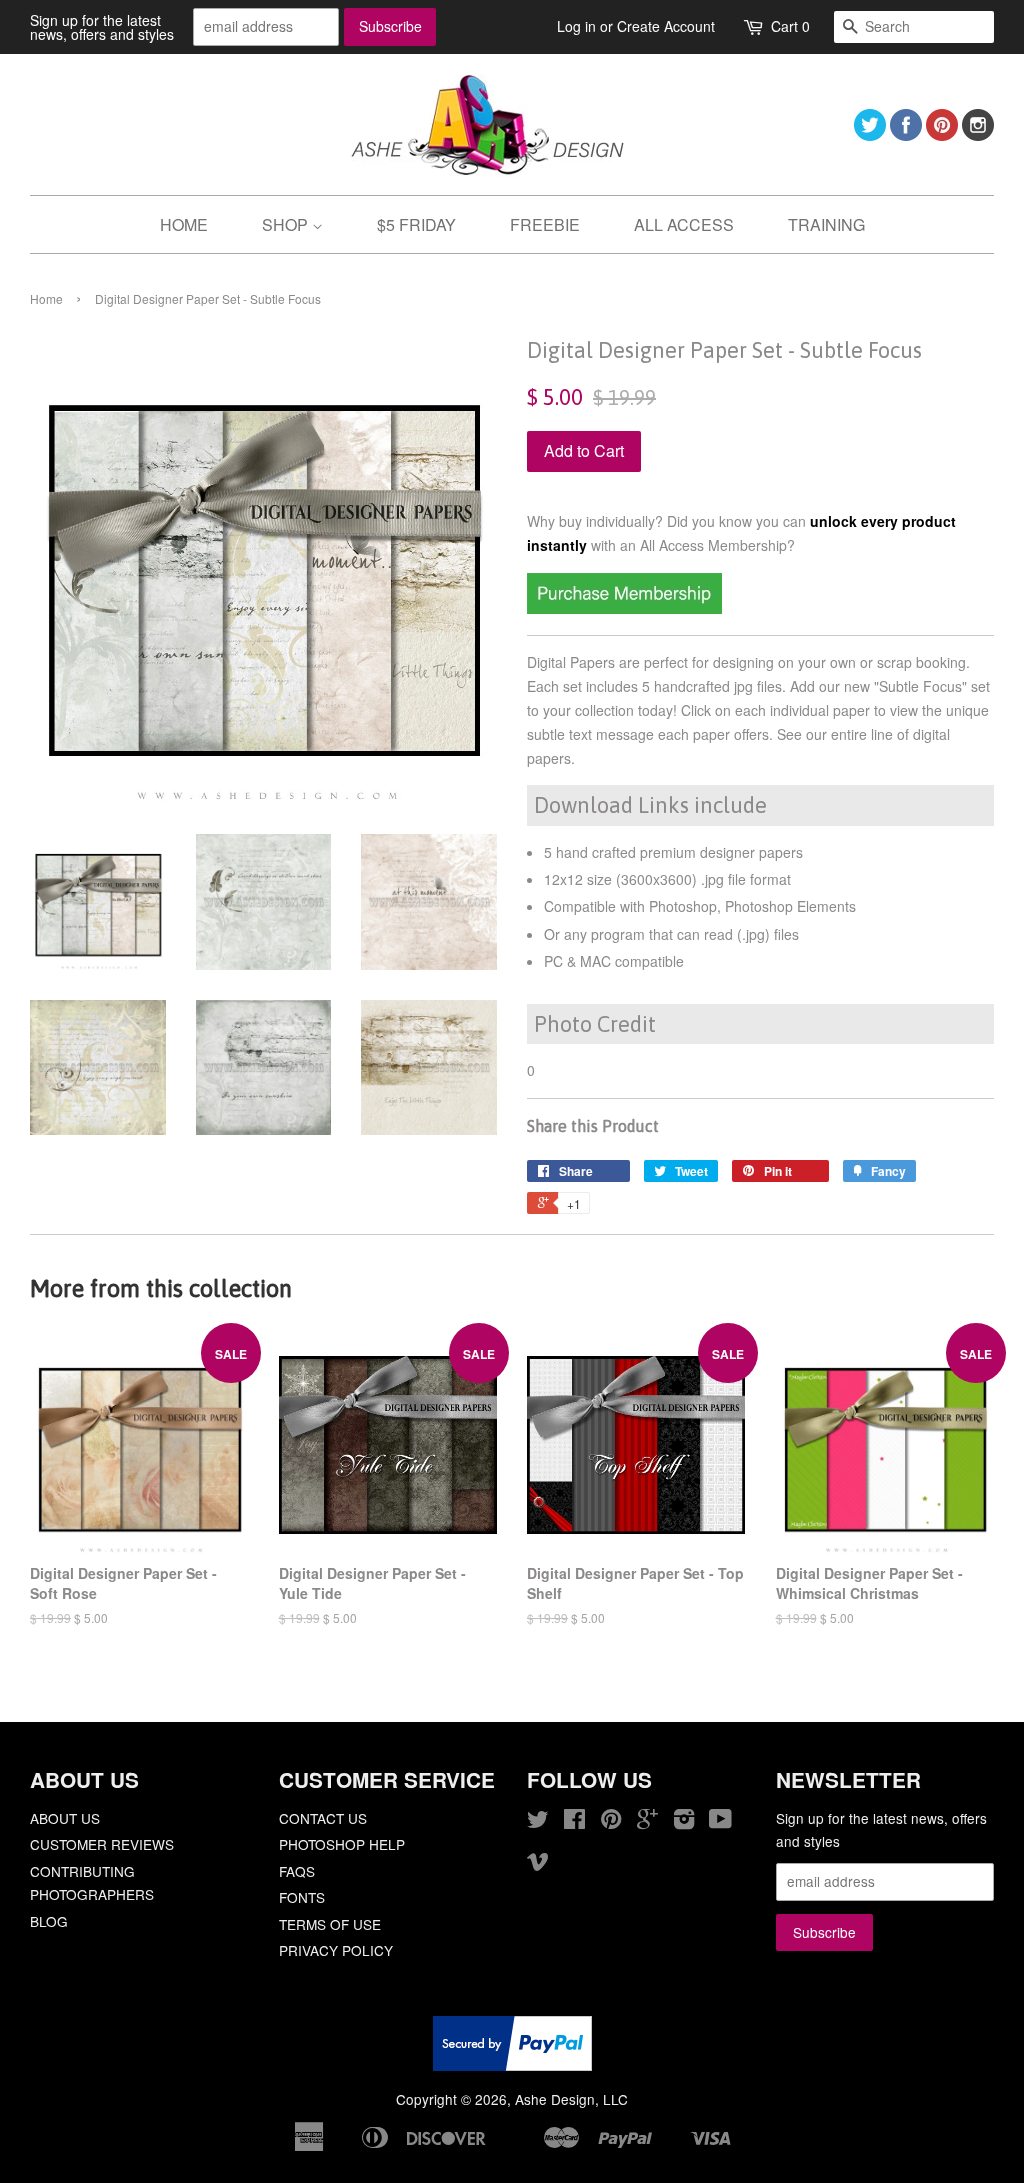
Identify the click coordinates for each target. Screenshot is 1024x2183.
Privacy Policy (336, 1950)
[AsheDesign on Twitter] (870, 134)
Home (46, 298)
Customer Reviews (102, 1844)
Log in (576, 26)
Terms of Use (330, 1924)
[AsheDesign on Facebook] (906, 134)
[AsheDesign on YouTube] (720, 1822)
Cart (790, 26)
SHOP (287, 224)
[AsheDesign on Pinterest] (942, 134)
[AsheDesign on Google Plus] (647, 1822)
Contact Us (323, 1818)
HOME (184, 224)
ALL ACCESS (684, 224)
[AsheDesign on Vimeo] (538, 1864)
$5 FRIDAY (416, 224)
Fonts (302, 1897)
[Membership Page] (624, 608)
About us (65, 1818)
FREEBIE (545, 224)
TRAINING (826, 224)
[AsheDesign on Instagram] (978, 134)
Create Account (666, 26)
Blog (49, 1921)
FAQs (297, 1871)
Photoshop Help (342, 1844)
